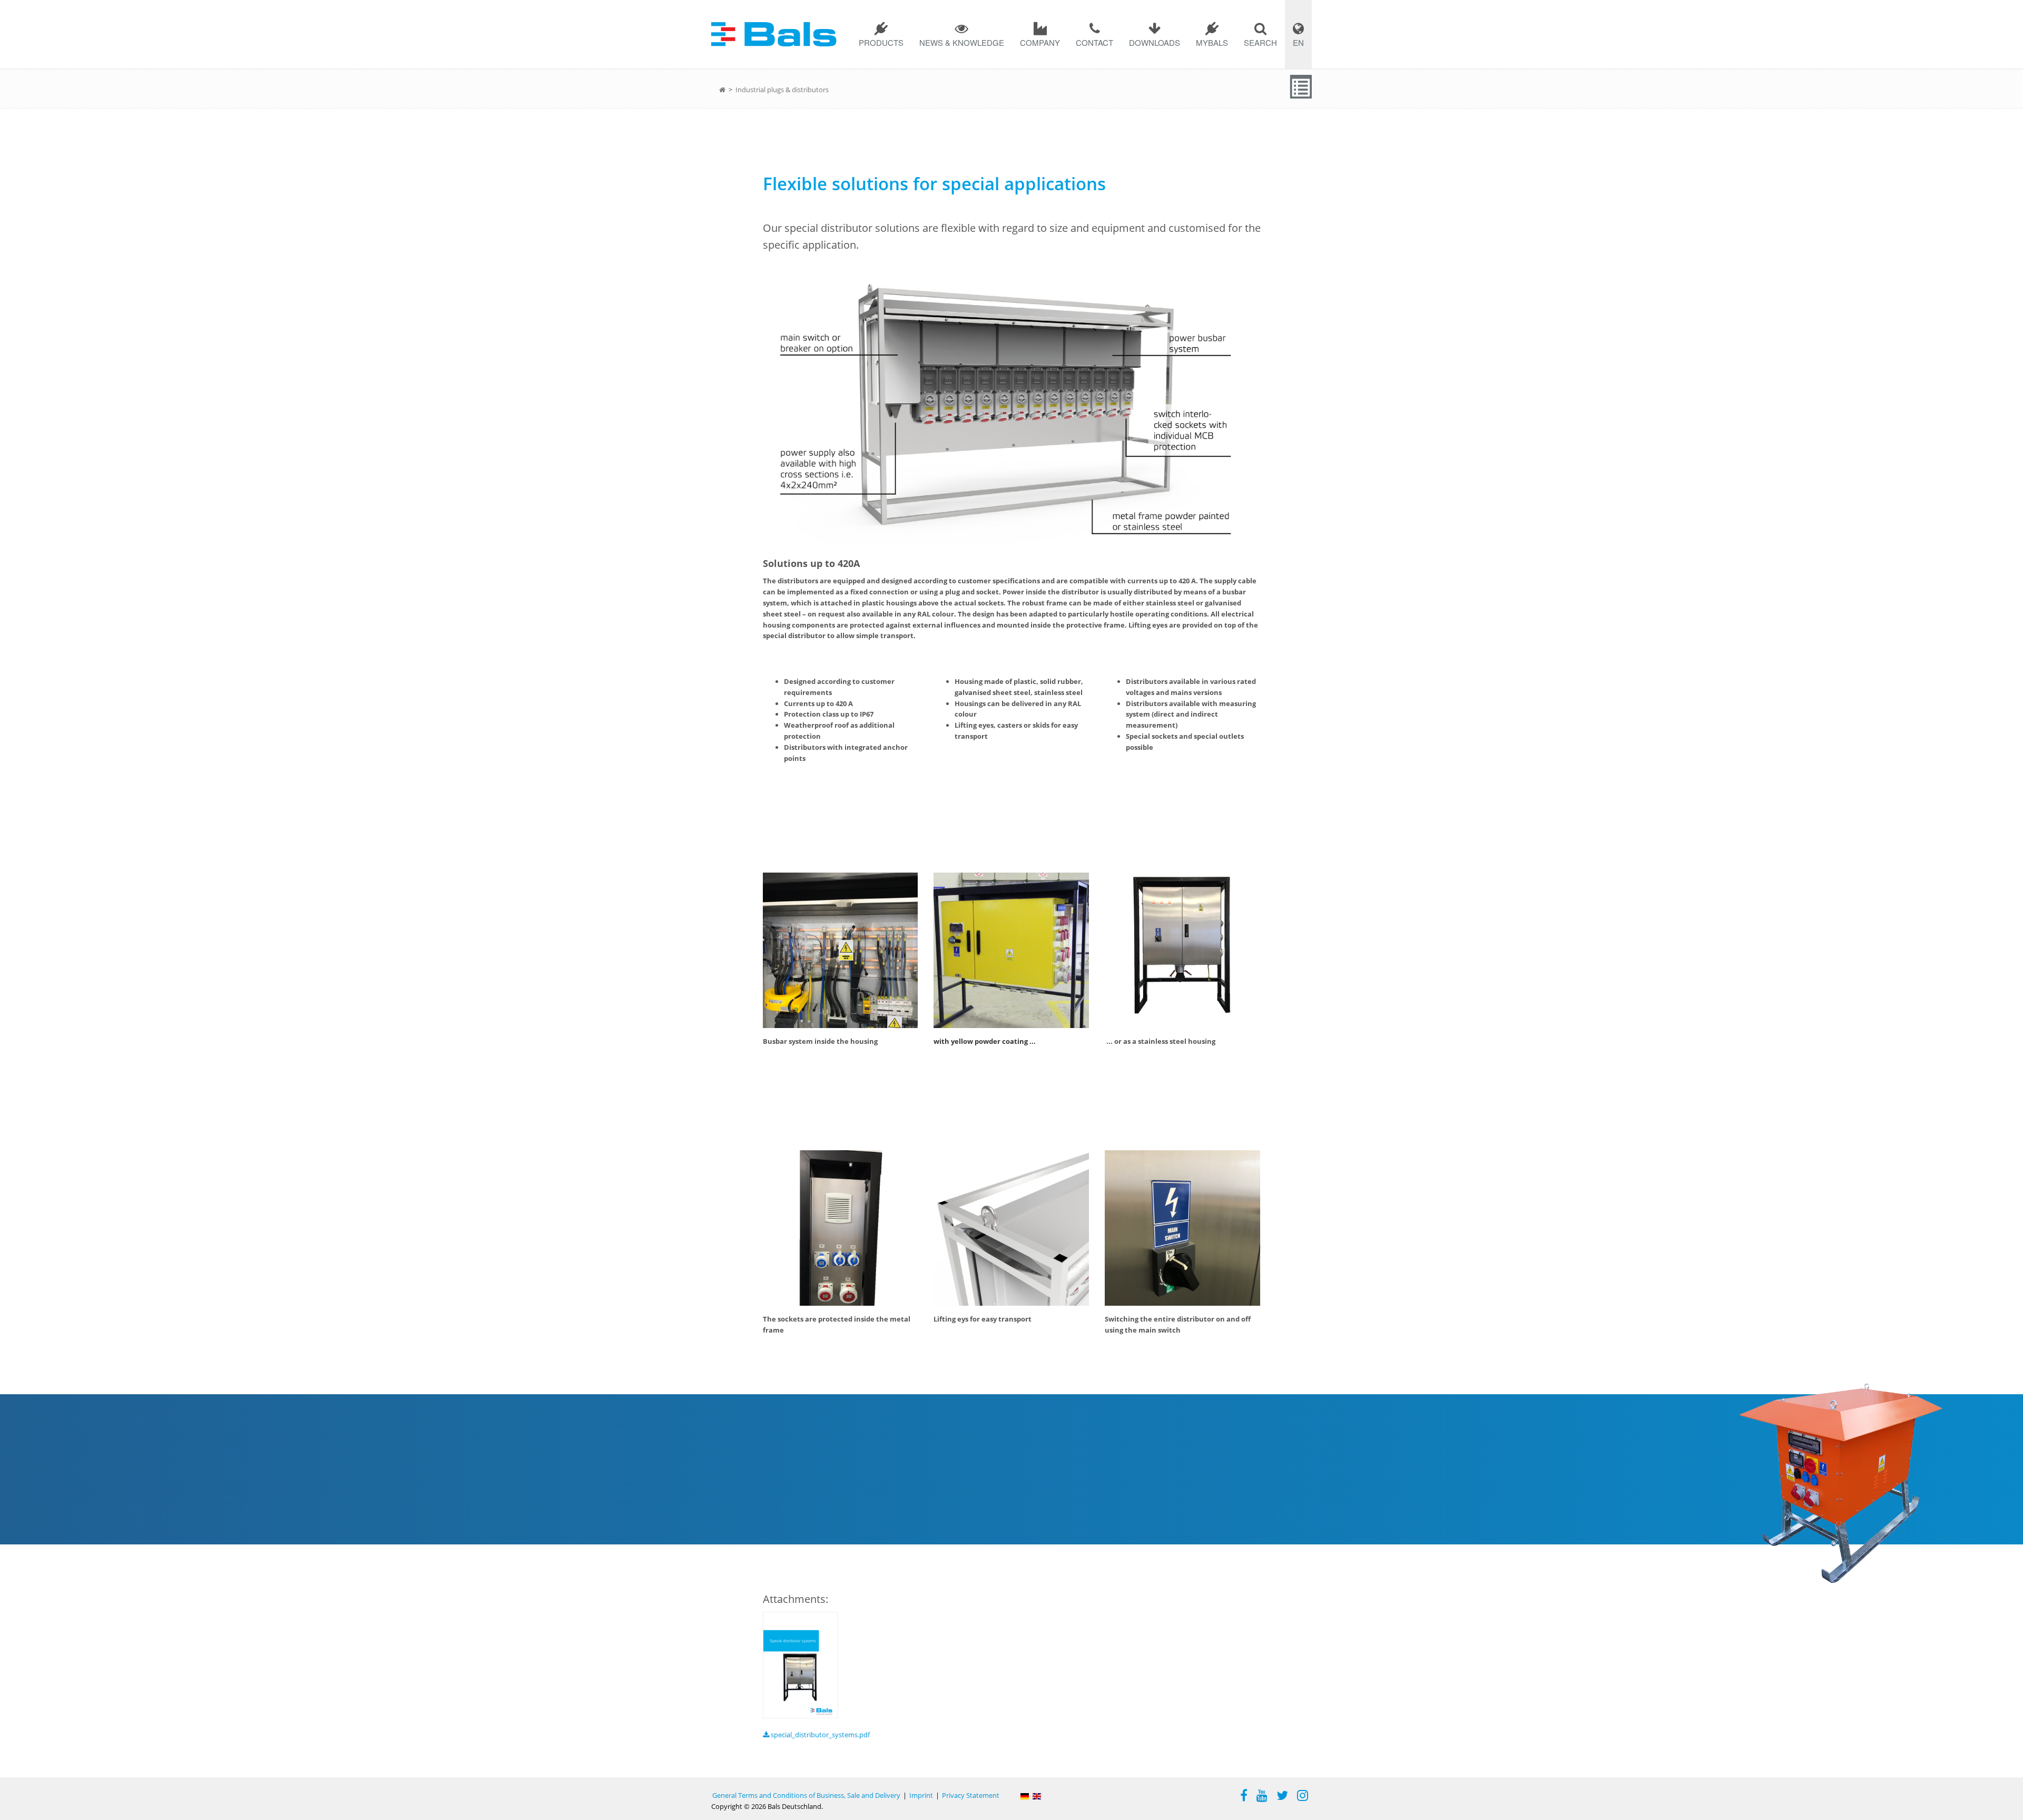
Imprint (921, 1795)
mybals (1212, 42)
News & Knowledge (962, 42)
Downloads (1155, 42)
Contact (1094, 42)
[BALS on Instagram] (1303, 1797)
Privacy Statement (971, 1795)
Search (1260, 42)
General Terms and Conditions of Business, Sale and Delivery (806, 1795)
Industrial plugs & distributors (782, 90)
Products (881, 42)
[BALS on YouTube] (1262, 1797)
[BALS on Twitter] (1282, 1797)
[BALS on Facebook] (1244, 1797)
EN (1298, 42)
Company (1040, 42)
